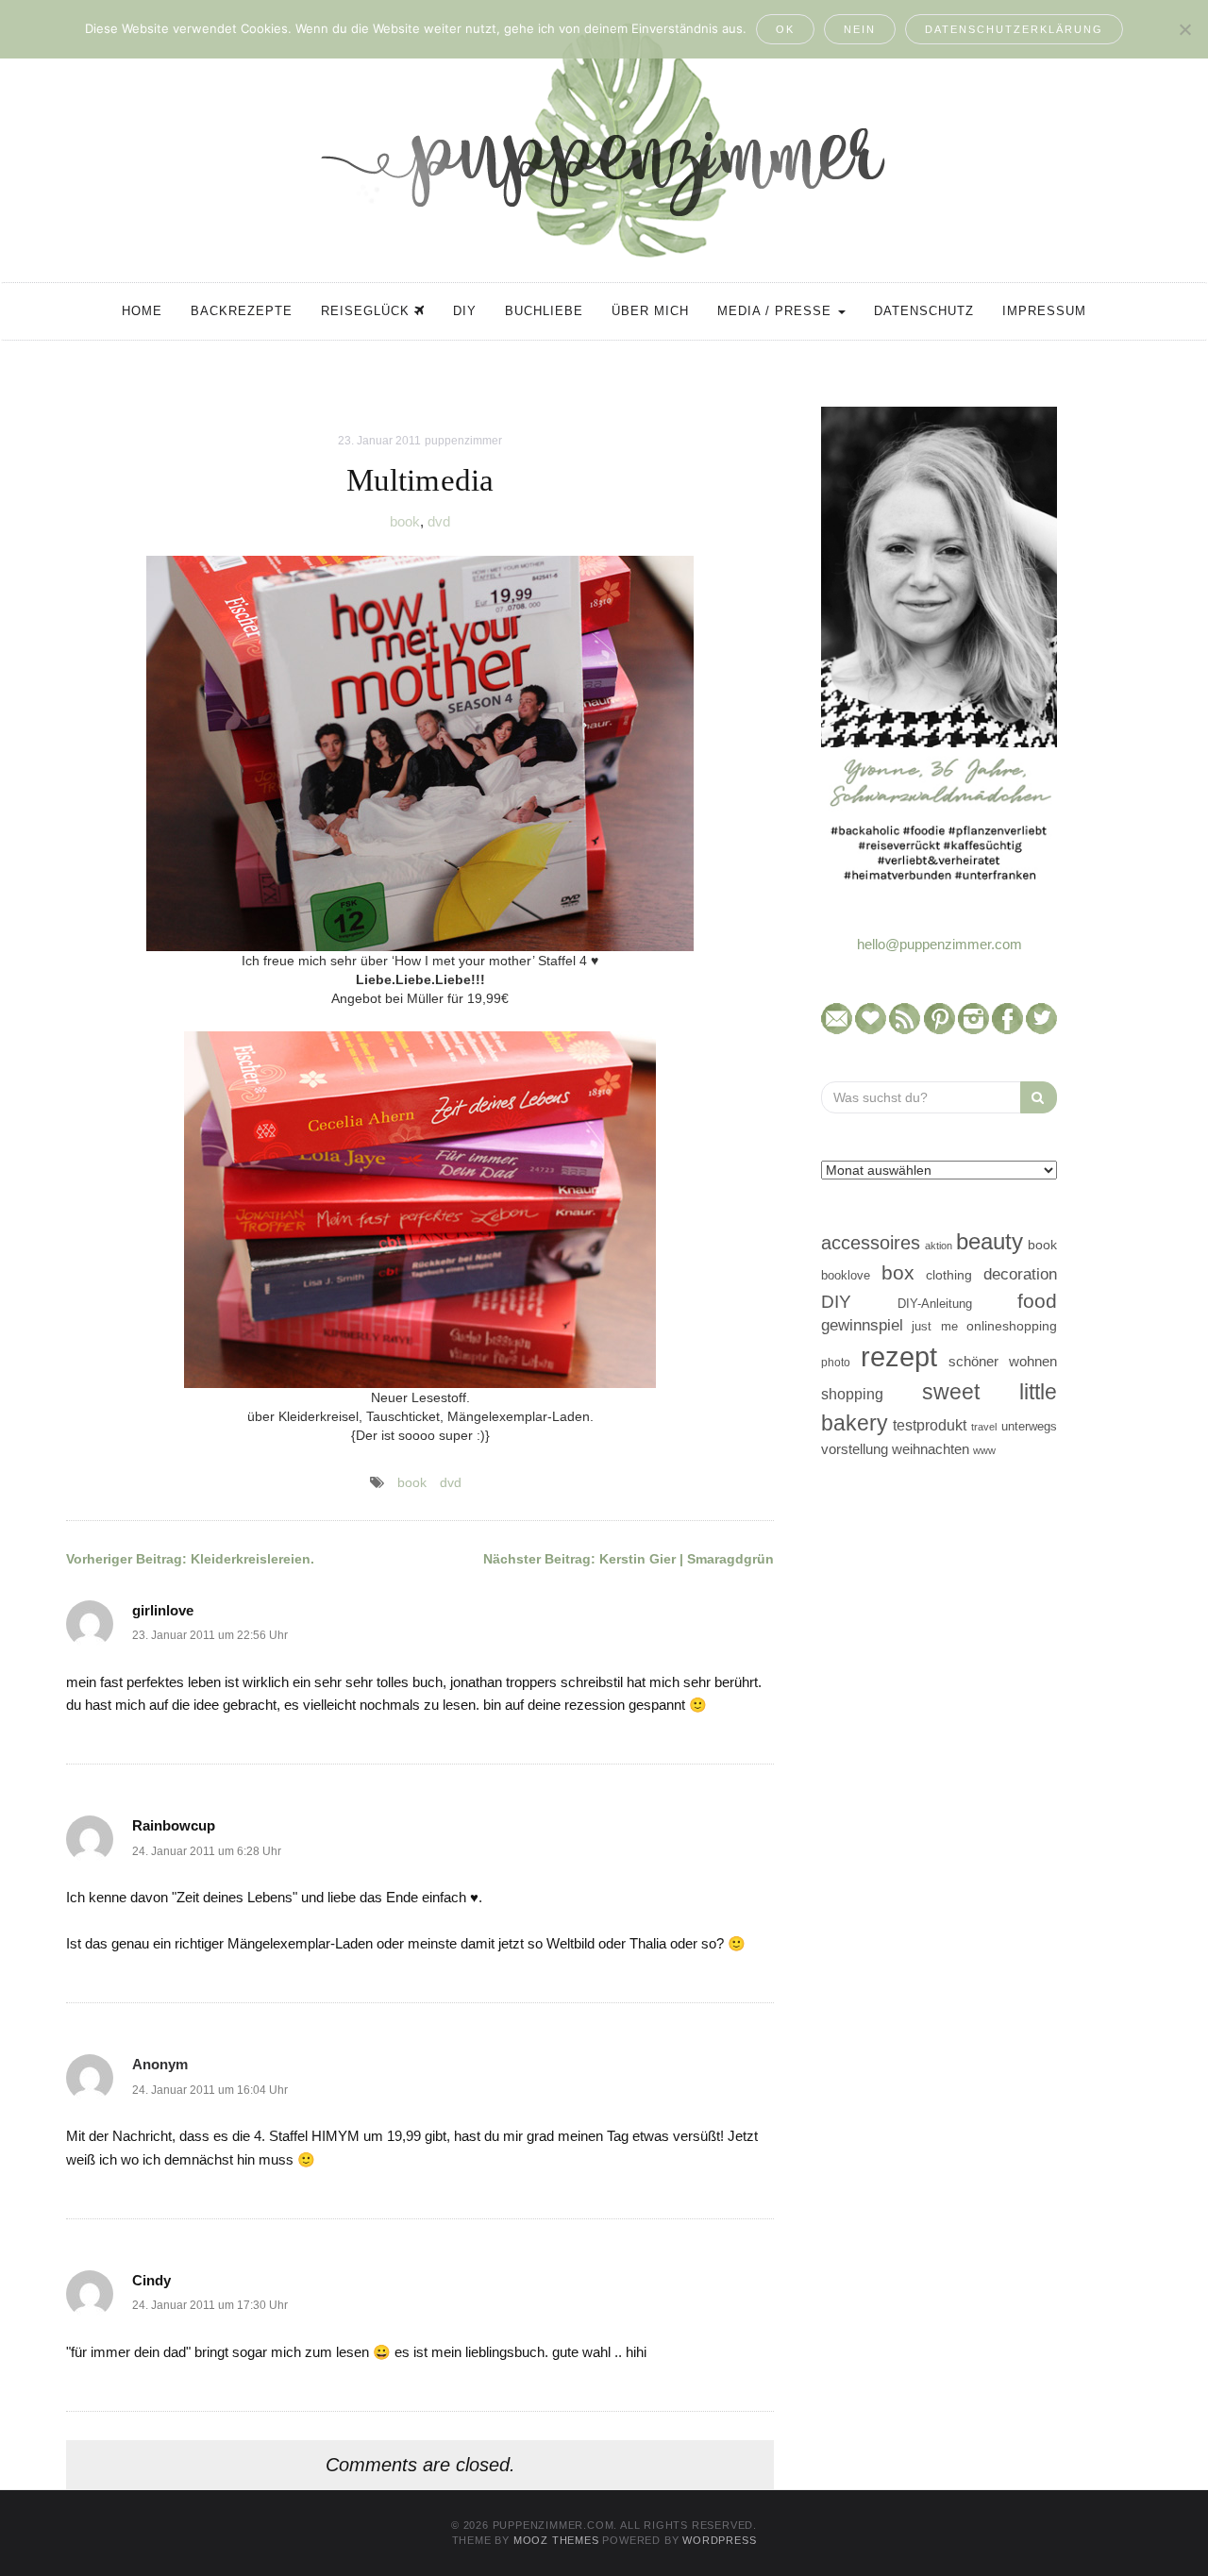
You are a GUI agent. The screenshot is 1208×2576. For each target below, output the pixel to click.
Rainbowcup (174, 1825)
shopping (852, 1394)
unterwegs (1029, 1426)
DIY (465, 311)
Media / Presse (777, 311)
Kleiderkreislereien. (190, 1559)
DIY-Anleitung (935, 1304)
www (984, 1450)
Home (142, 311)
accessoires (871, 1243)
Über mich (650, 311)
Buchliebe (544, 311)
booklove (846, 1275)
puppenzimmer (463, 441)
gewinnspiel (862, 1325)
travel (984, 1427)
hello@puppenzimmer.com (940, 944)
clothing (949, 1275)
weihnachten (931, 1449)
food (1037, 1301)
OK (785, 29)
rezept (899, 1356)
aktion (939, 1246)
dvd (439, 521)
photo (836, 1363)
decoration (1020, 1274)
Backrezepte (242, 311)
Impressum (1044, 311)
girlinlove (163, 1610)
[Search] (1039, 1097)
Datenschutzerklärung (1014, 29)
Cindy (151, 2280)
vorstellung (855, 1449)
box (898, 1272)
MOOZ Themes (556, 2540)
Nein (860, 29)
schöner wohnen (1003, 1362)
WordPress (719, 2540)
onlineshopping (1012, 1326)
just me (934, 1326)
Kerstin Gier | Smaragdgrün (629, 1559)
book (405, 521)
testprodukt (930, 1425)
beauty (990, 1242)
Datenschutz (924, 311)
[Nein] (1184, 29)
